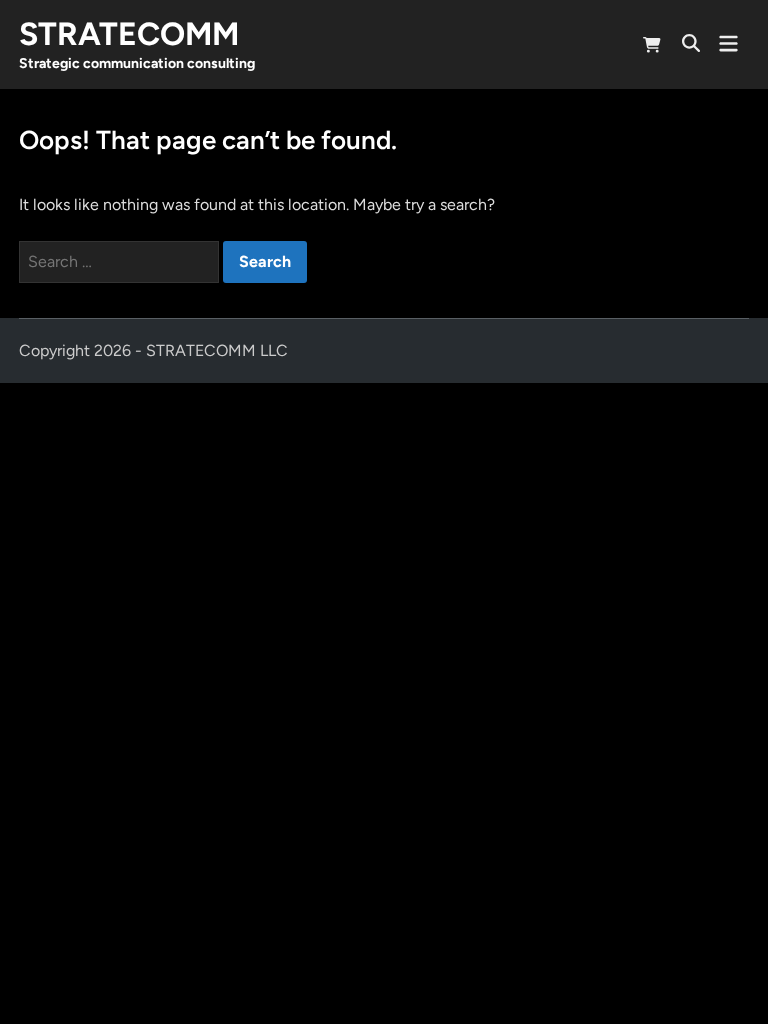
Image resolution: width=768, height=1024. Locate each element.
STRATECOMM (129, 34)
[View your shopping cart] (652, 47)
